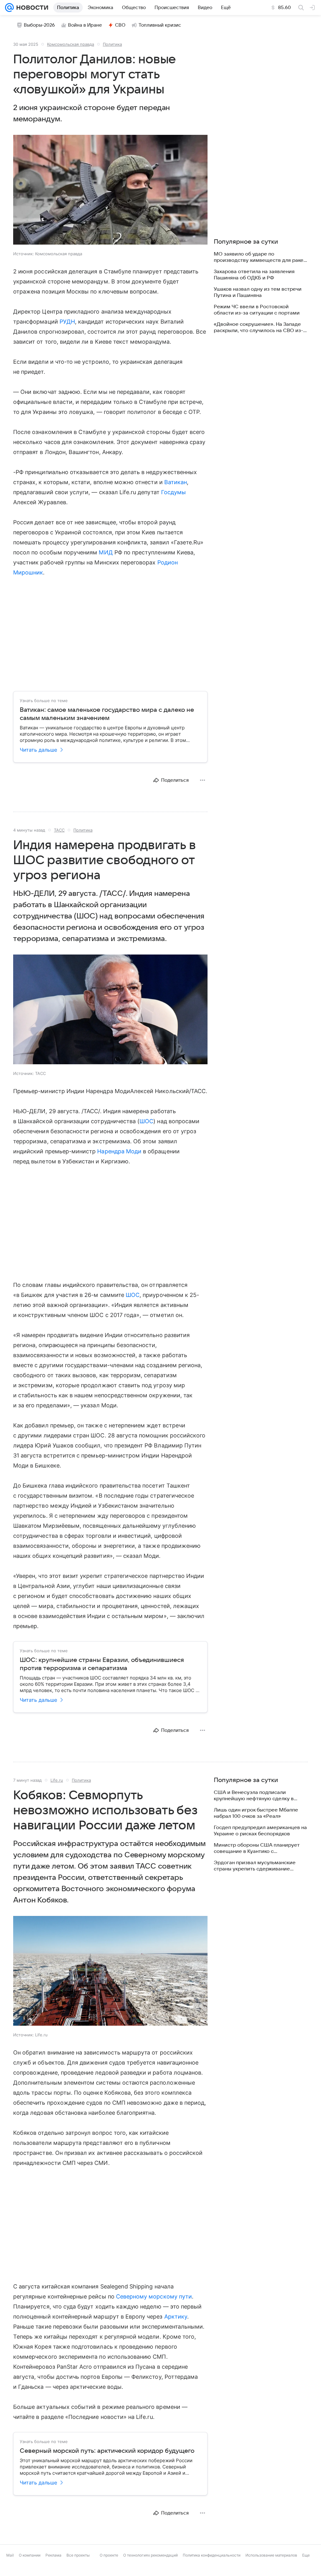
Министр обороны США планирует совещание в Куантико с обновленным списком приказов (257, 1848)
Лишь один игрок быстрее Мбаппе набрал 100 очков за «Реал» (256, 1813)
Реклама (53, 2555)
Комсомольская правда (71, 44)
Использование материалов (271, 2555)
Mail (10, 2555)
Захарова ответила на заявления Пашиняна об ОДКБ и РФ (254, 275)
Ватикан (176, 482)
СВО (120, 25)
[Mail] (9, 8)
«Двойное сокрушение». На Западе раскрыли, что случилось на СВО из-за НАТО (258, 328)
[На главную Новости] (31, 8)
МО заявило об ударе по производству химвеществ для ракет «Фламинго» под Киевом (260, 257)
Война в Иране (85, 25)
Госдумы (174, 492)
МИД (106, 552)
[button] (110, 190)
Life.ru (57, 1780)
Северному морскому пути (154, 2296)
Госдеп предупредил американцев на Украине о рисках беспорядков (260, 1831)
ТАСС (59, 830)
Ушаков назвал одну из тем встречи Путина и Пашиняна (258, 292)
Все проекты (78, 2555)
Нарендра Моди (119, 1151)
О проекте (109, 2555)
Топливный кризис (160, 25)
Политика (112, 44)
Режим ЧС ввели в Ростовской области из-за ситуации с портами (257, 310)
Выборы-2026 (39, 25)
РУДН (67, 322)
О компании (30, 2555)
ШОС (146, 1121)
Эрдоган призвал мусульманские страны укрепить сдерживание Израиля (255, 1866)
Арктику (176, 2317)
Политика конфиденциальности (212, 2555)
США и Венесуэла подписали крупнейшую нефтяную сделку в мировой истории (254, 1796)
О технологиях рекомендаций (150, 2555)
